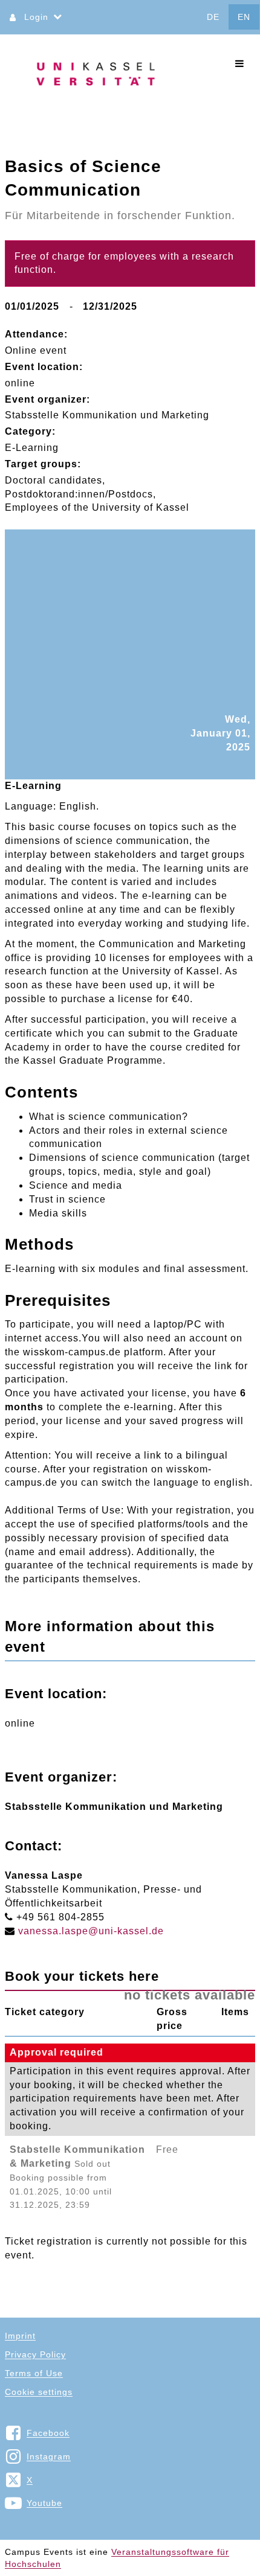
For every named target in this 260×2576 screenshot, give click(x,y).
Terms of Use (34, 2373)
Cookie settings (39, 2392)
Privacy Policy (35, 2354)
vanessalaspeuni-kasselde (91, 1931)
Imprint (20, 2336)
